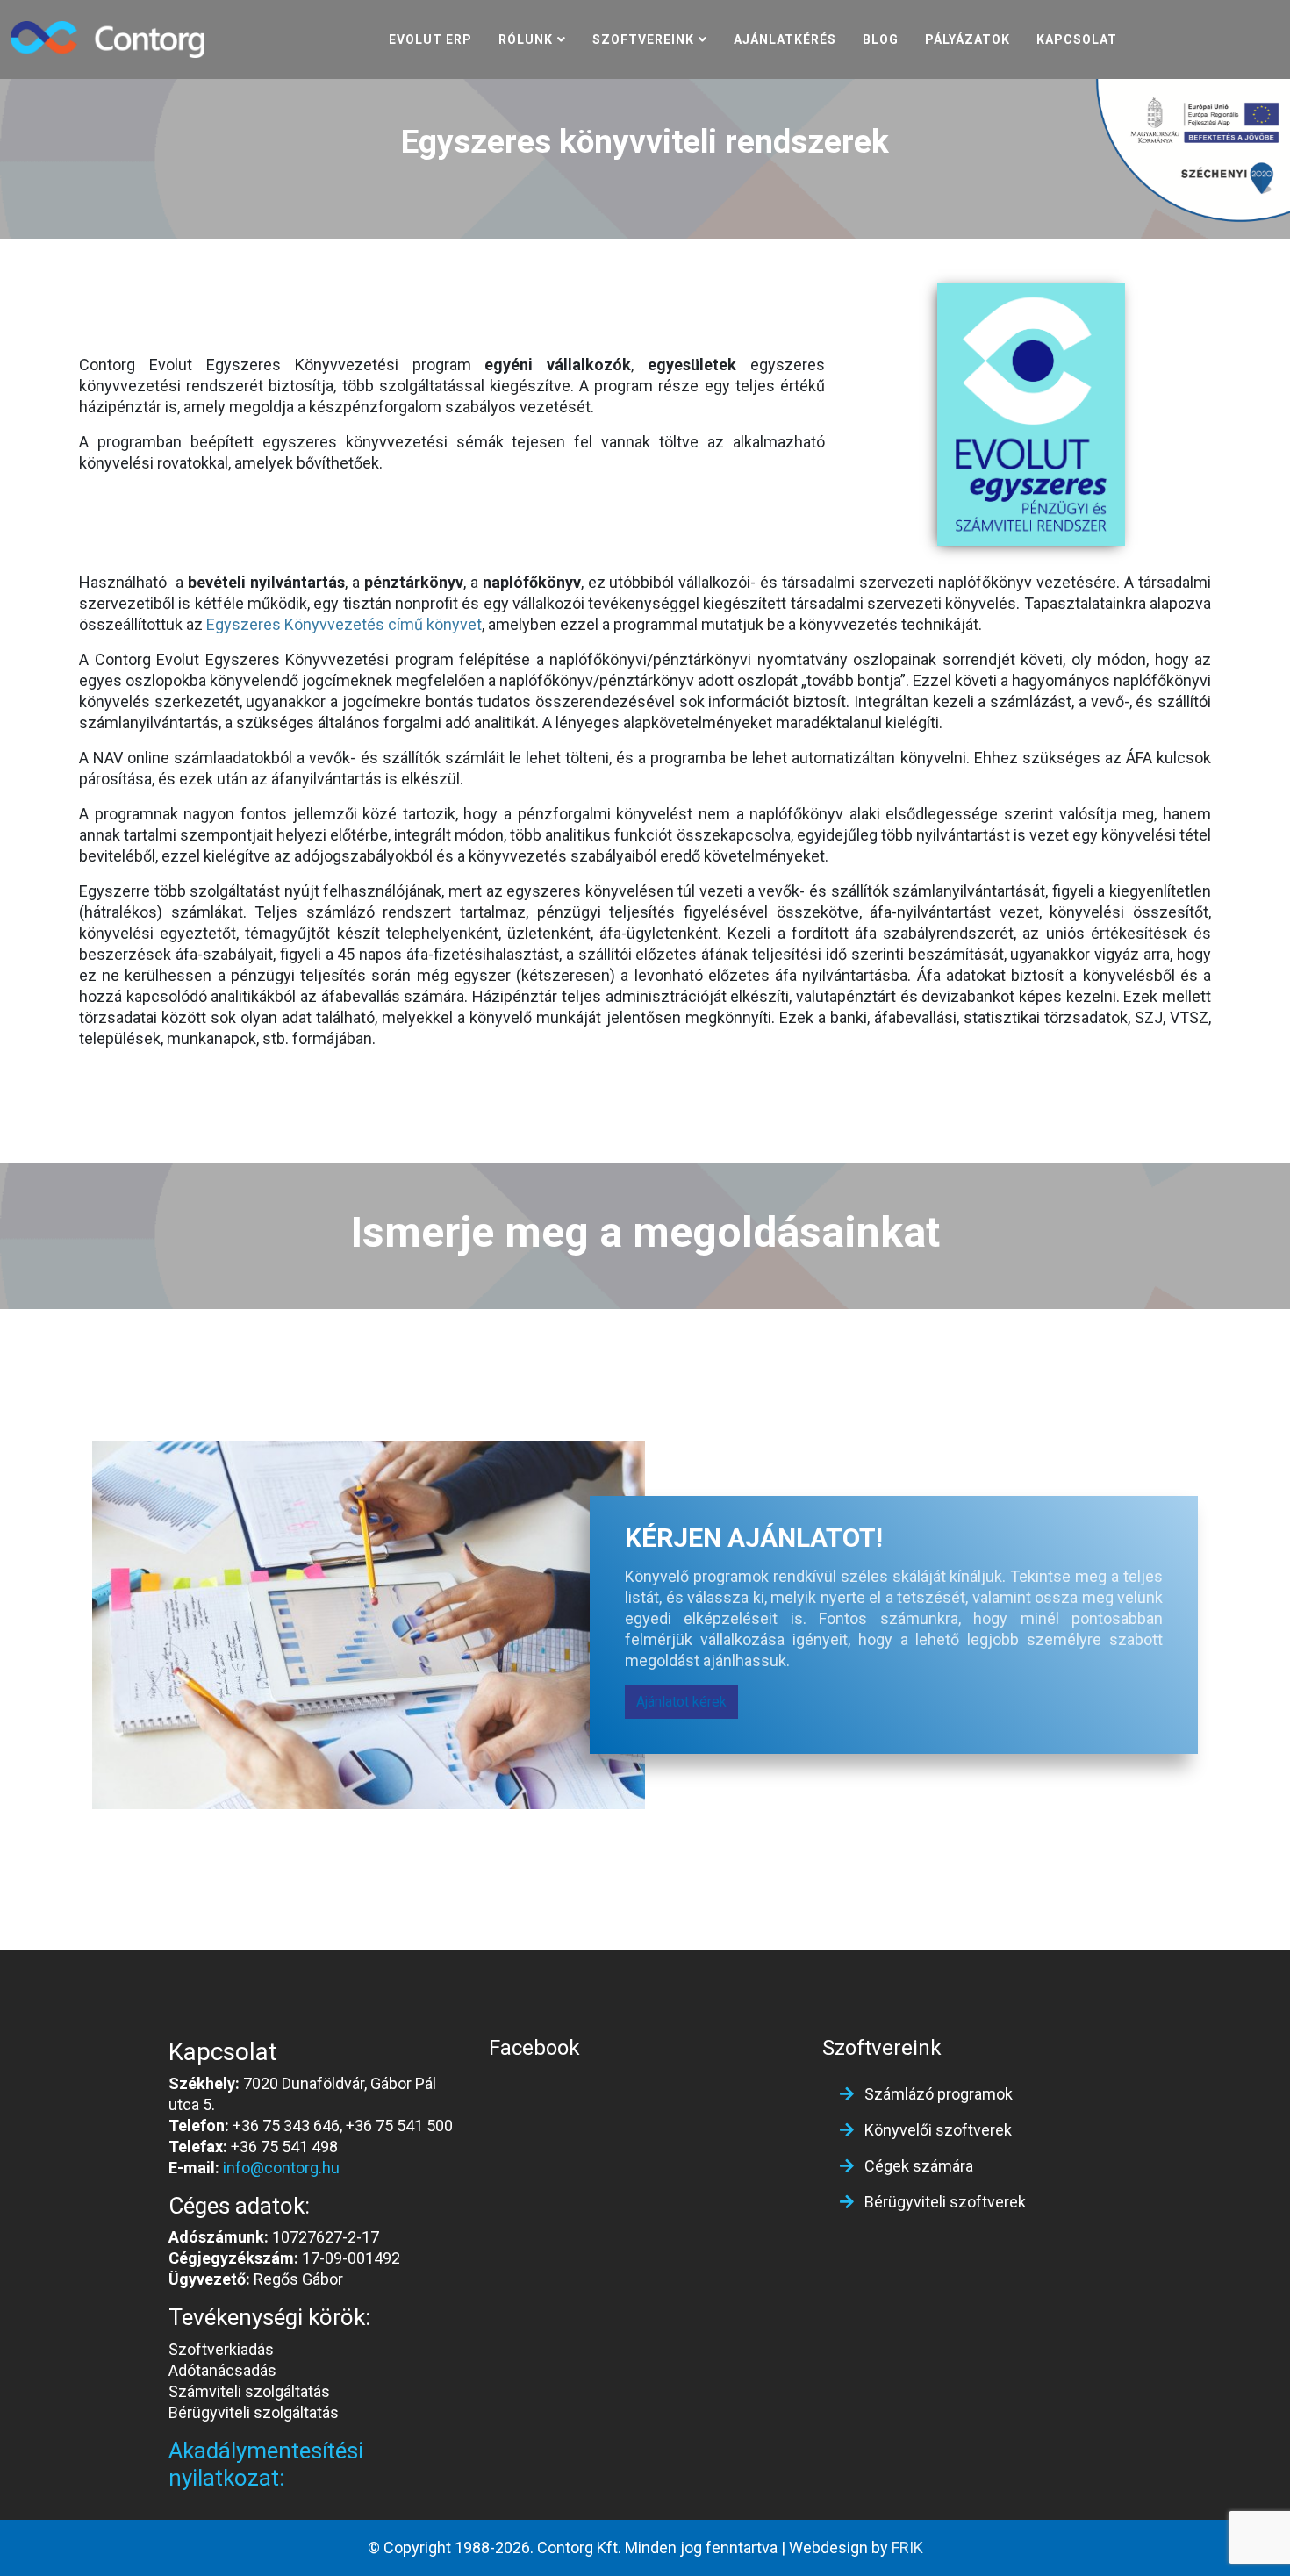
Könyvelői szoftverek (936, 2130)
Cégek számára (917, 2166)
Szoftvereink (643, 39)
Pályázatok (967, 39)
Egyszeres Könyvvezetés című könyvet (344, 624)
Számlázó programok (937, 2094)
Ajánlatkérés (785, 39)
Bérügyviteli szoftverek (943, 2202)
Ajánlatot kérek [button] (681, 1702)
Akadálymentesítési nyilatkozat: (266, 2464)
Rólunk (526, 39)
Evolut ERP (430, 39)
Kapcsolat (1077, 39)
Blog (881, 39)
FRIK (907, 2547)
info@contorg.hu (281, 2168)
